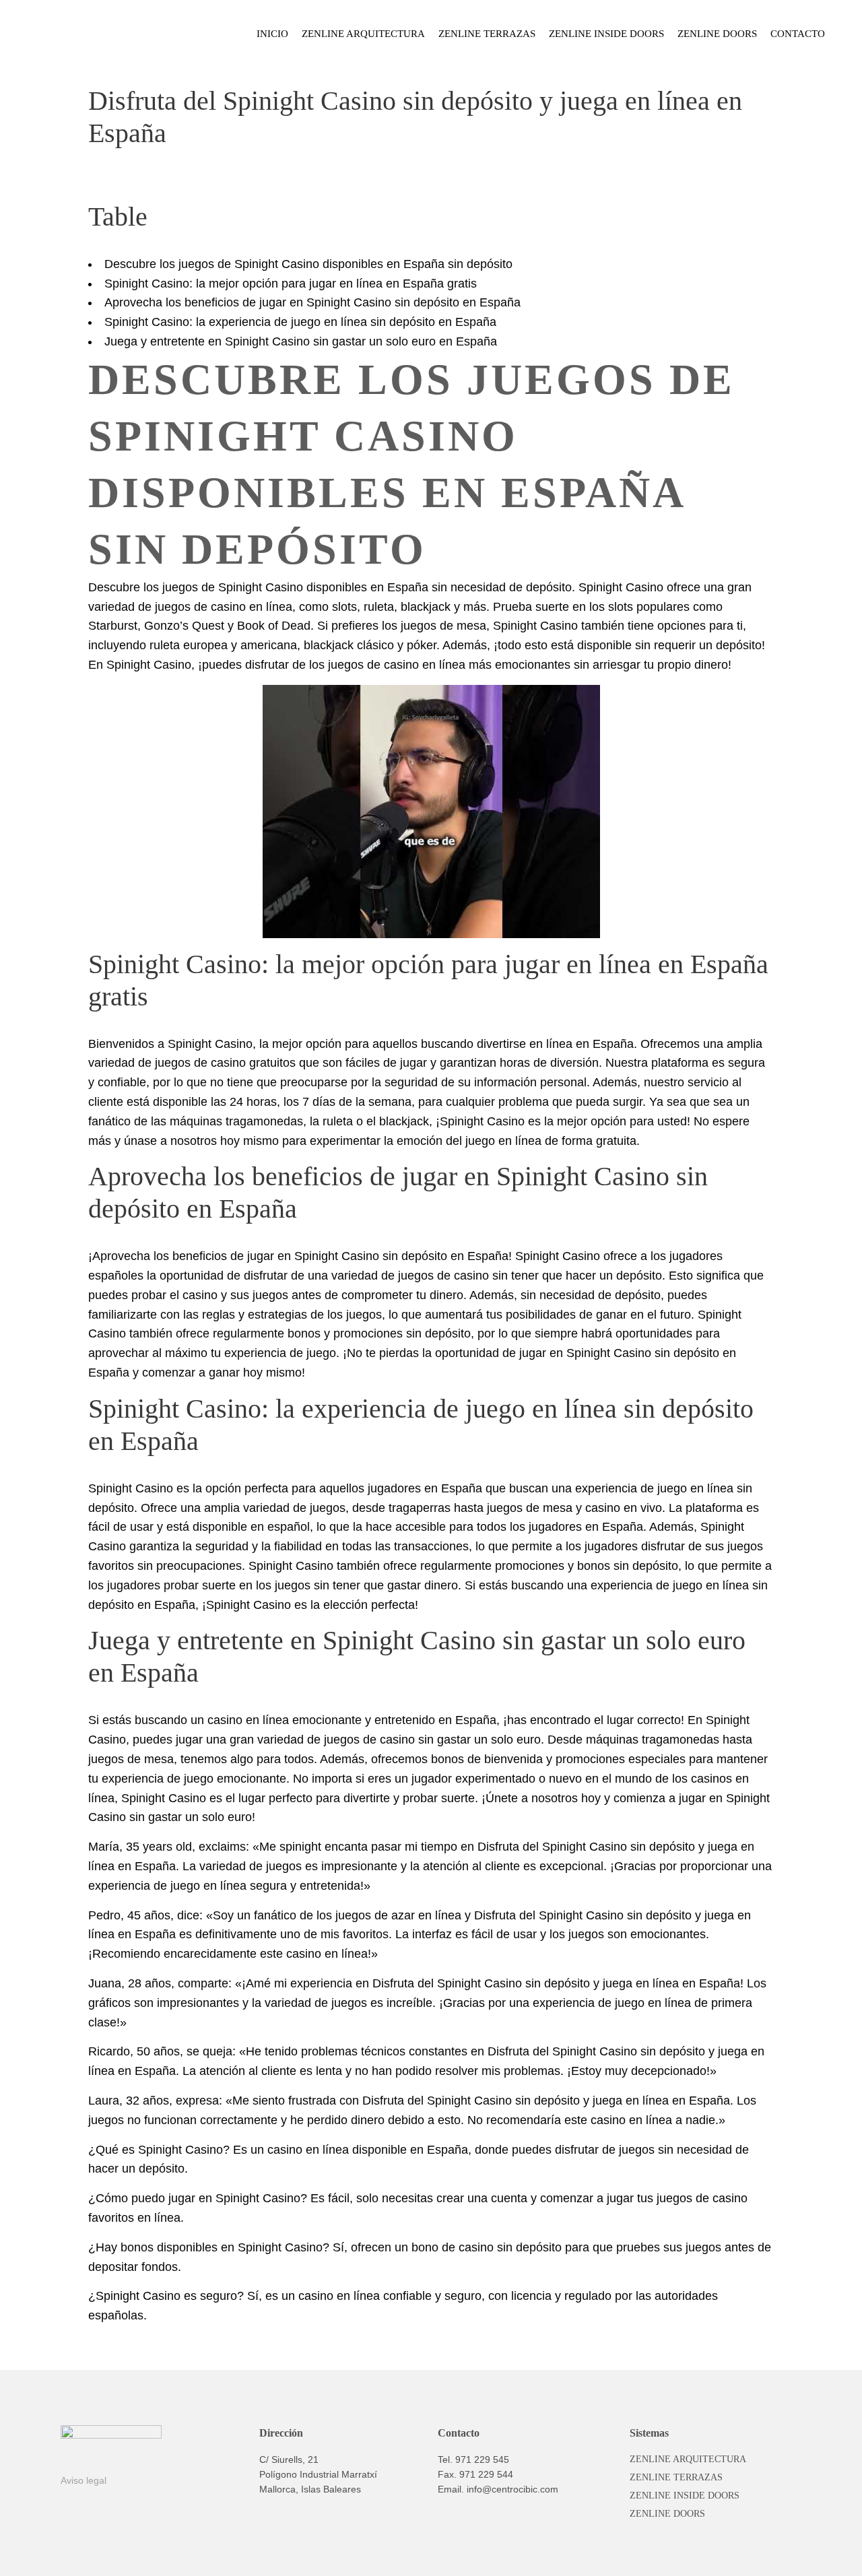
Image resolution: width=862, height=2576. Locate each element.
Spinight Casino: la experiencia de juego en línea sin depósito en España (300, 322)
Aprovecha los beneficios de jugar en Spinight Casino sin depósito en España (312, 302)
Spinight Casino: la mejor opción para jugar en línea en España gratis (291, 284)
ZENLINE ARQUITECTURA (688, 2459)
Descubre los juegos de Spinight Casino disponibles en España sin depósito (308, 264)
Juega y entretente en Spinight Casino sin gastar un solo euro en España (301, 341)
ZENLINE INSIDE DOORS (685, 2496)
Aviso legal (84, 2480)
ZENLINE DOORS (667, 2514)
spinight (300, 1847)
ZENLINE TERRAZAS (676, 2477)
